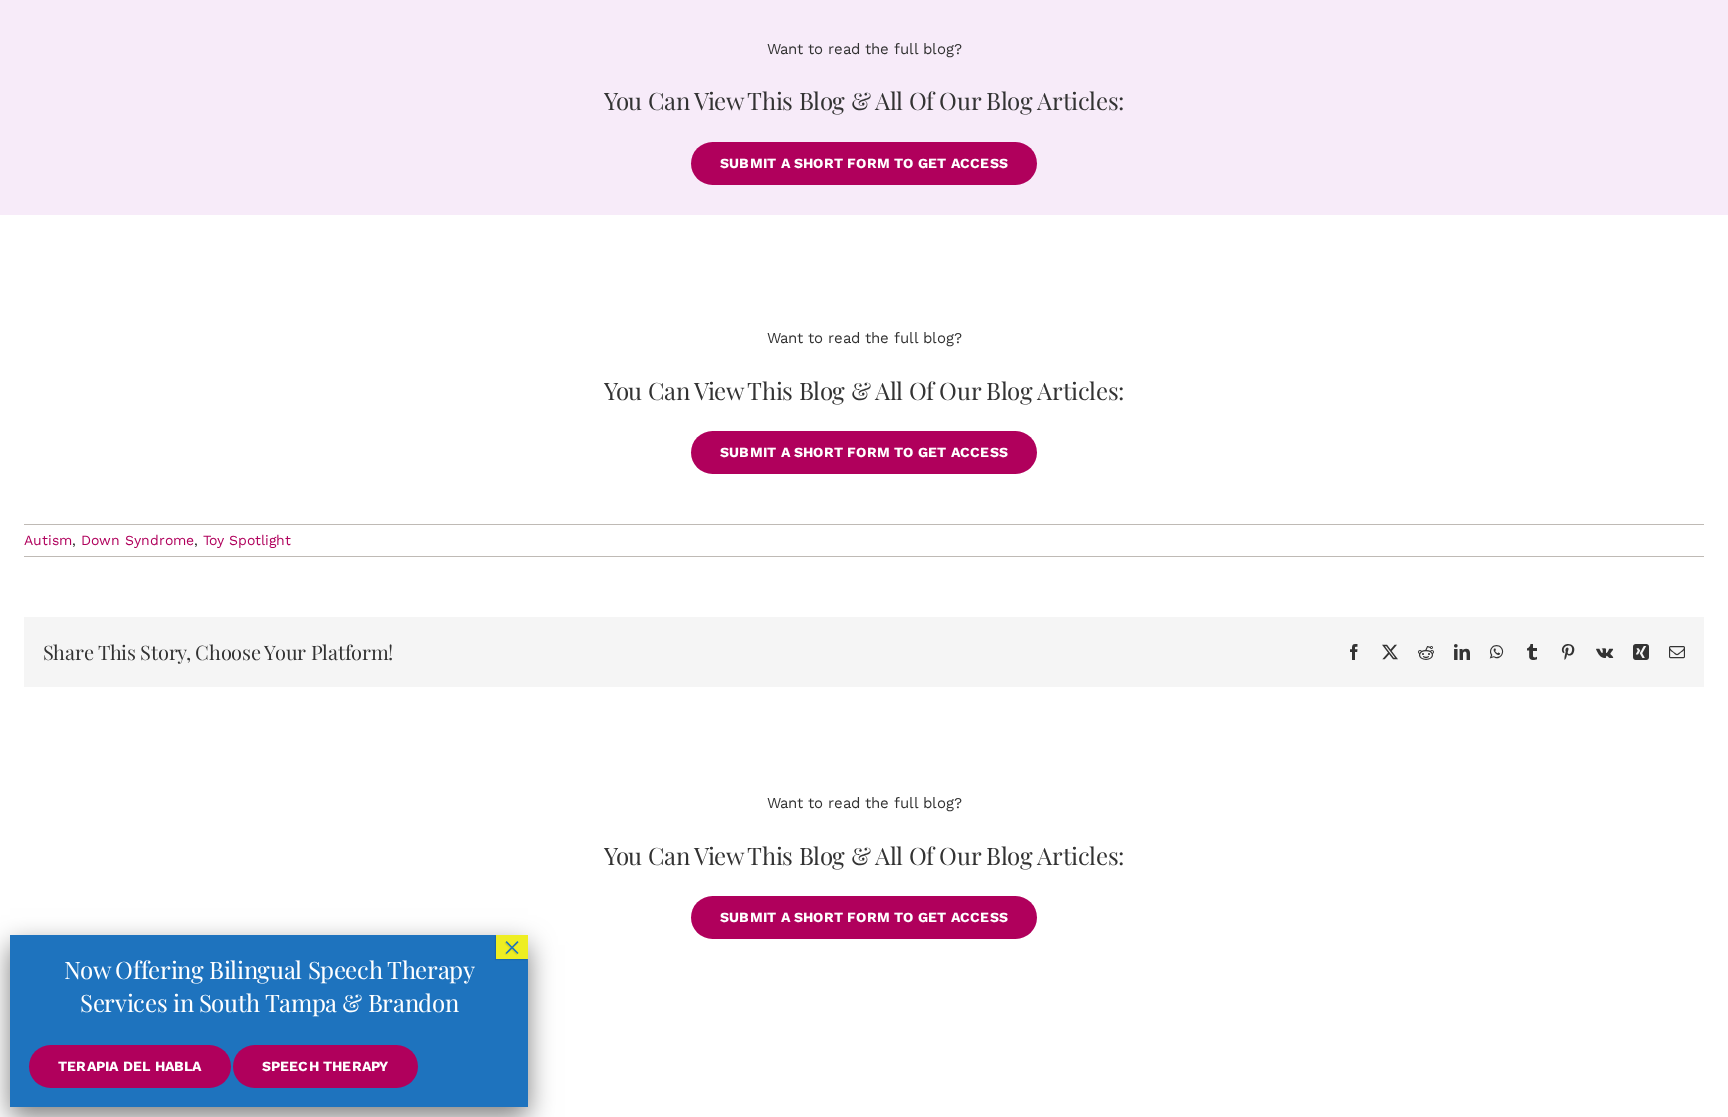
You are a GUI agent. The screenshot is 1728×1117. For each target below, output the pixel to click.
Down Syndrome (137, 540)
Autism (48, 540)
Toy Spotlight (247, 540)
